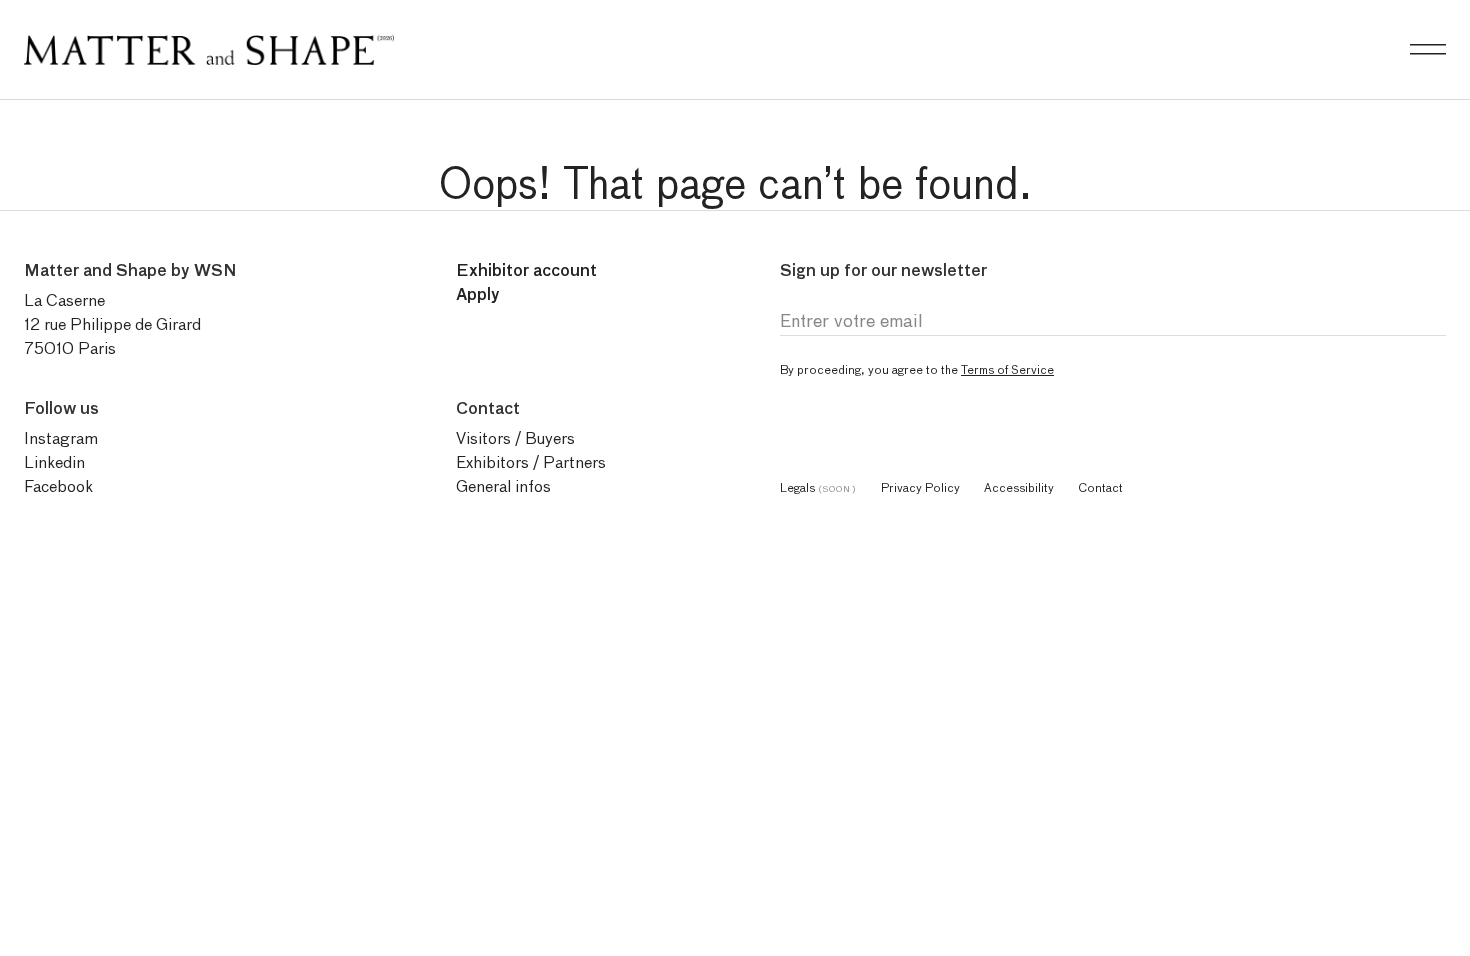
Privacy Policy (920, 487)
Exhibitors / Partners (531, 462)
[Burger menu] (1428, 50)
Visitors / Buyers (515, 438)
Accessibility (1019, 487)
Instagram (61, 438)
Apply (478, 294)
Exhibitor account (526, 270)
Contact (1100, 487)
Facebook (58, 486)
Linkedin (54, 462)
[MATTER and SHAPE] (209, 45)
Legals (818, 487)
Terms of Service (1007, 369)
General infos (503, 486)
